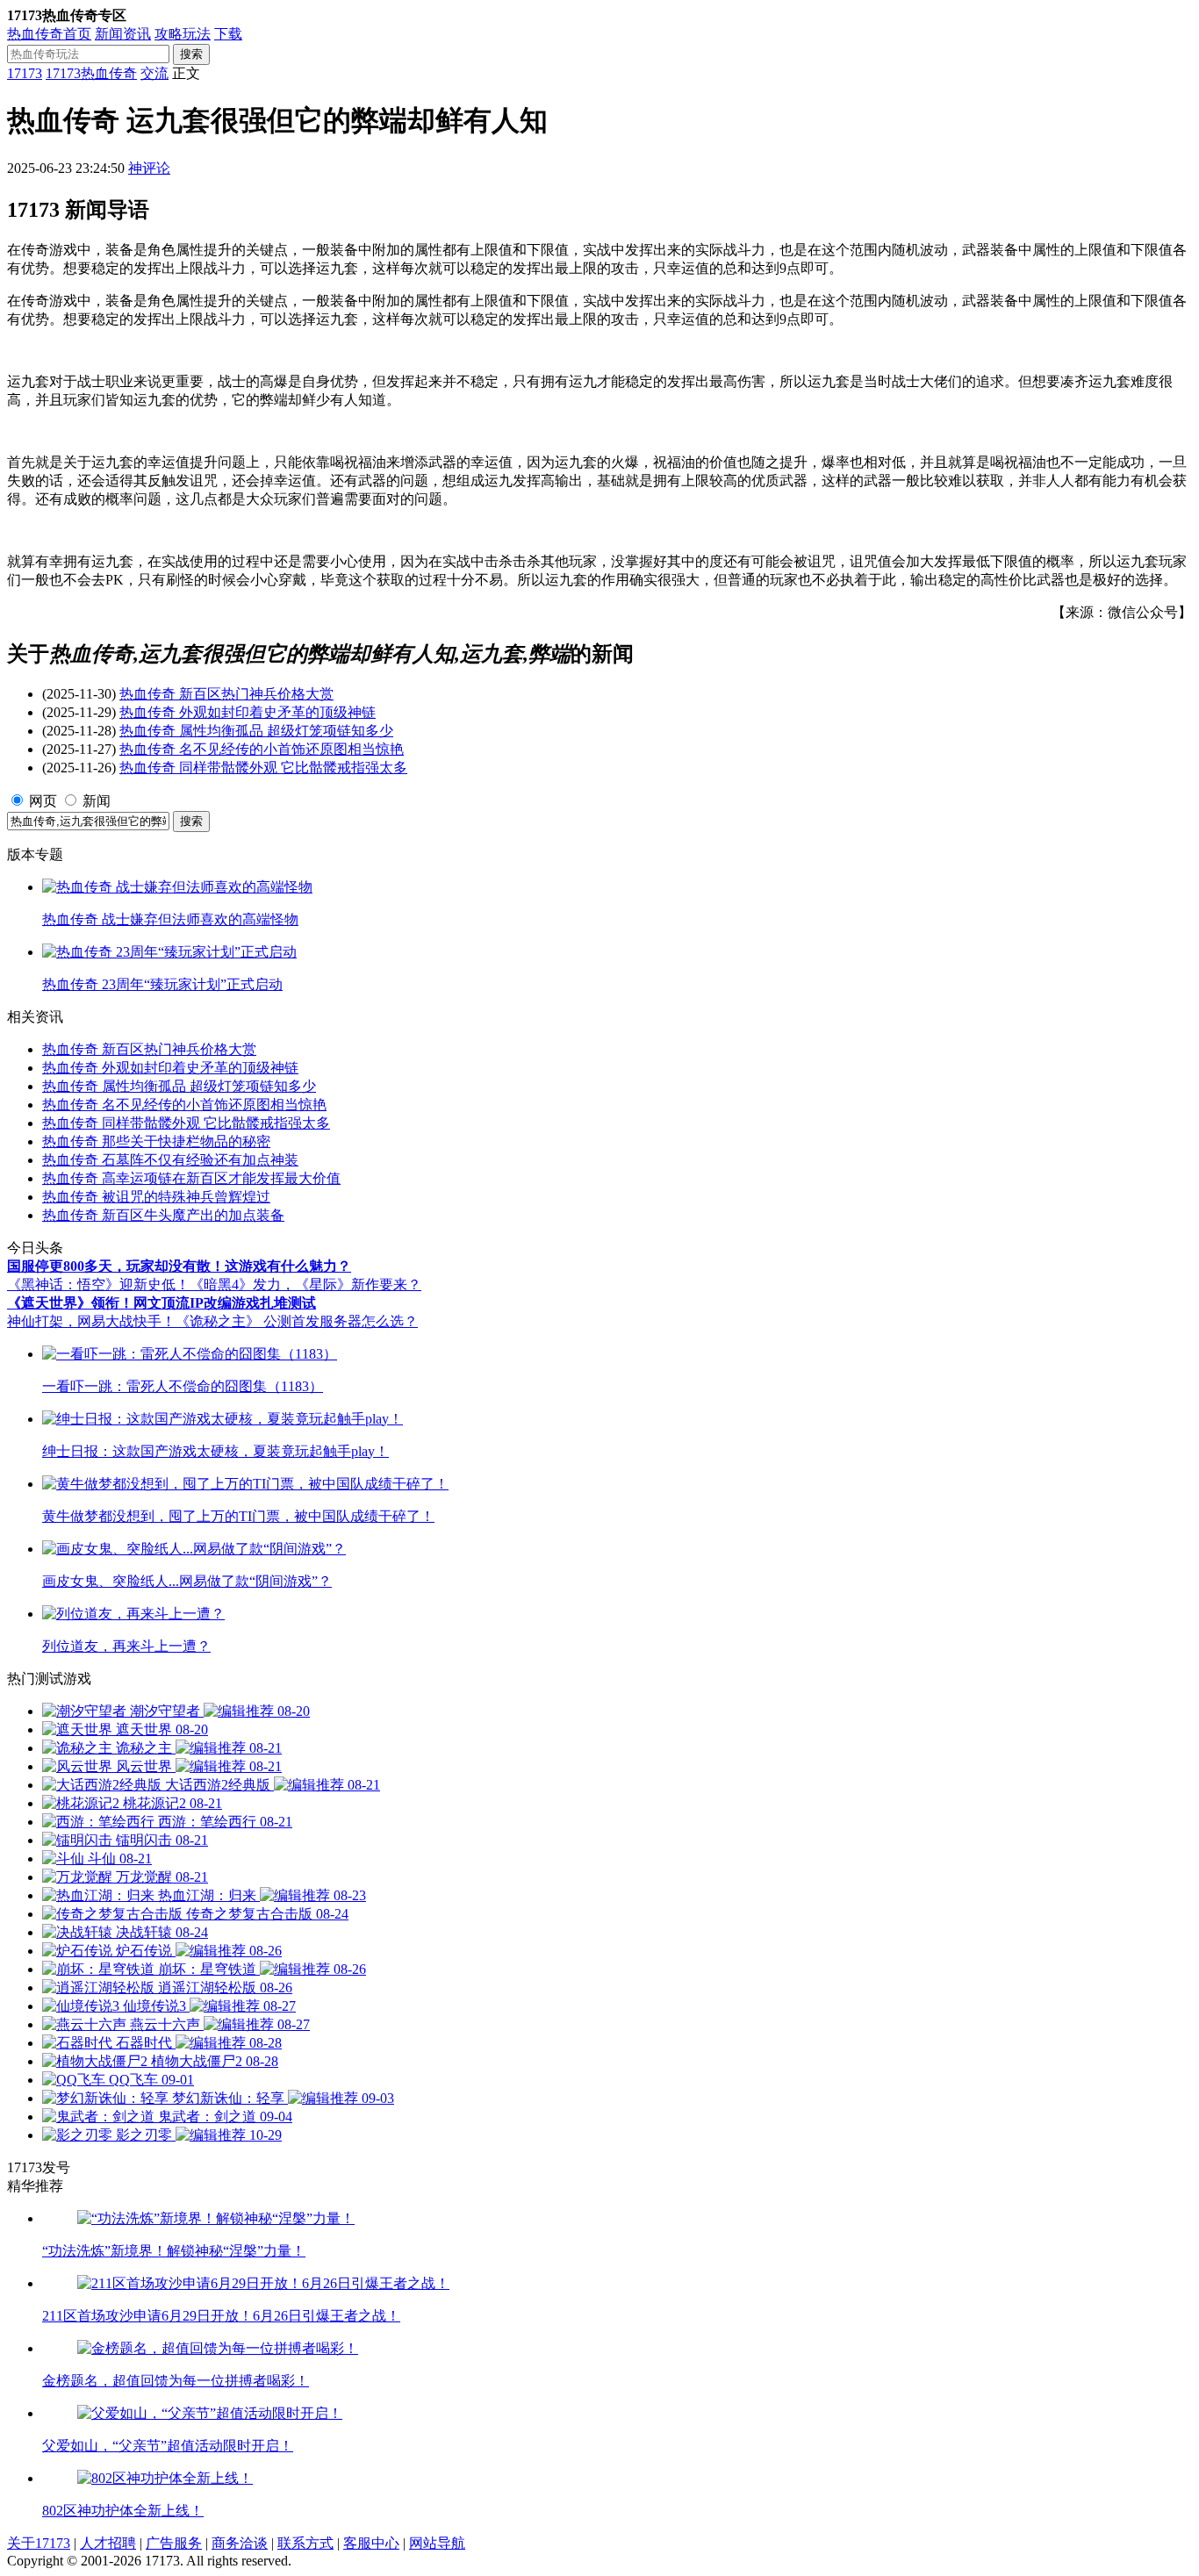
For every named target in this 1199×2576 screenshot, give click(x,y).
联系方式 (305, 2543)
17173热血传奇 (91, 73)
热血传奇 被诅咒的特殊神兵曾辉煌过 (156, 1197)
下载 (228, 34)
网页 (43, 801)
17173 (25, 73)
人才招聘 (108, 2543)
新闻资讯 (123, 34)
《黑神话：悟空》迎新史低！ (98, 1284)
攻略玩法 (183, 34)
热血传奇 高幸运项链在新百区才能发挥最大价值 (191, 1178)
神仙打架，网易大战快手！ (91, 1321)
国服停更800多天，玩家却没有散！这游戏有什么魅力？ (179, 1266)
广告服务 (174, 2543)
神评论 (149, 168)
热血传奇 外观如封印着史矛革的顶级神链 (248, 712)
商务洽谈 (240, 2543)
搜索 (191, 54)
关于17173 (39, 2543)
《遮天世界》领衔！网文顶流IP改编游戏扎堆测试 (162, 1303)
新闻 (97, 801)
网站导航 (437, 2543)
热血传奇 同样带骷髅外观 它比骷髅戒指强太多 (263, 768)
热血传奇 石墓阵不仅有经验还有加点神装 (170, 1160)
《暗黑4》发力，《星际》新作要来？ (305, 1284)
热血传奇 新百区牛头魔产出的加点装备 (163, 1215)
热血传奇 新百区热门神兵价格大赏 (226, 694)
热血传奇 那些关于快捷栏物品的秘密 (156, 1141)
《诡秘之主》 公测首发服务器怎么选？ (297, 1321)
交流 (154, 73)
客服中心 (371, 2543)
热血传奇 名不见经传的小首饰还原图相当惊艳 (262, 749)
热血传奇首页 (49, 34)
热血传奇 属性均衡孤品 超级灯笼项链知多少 (256, 731)
